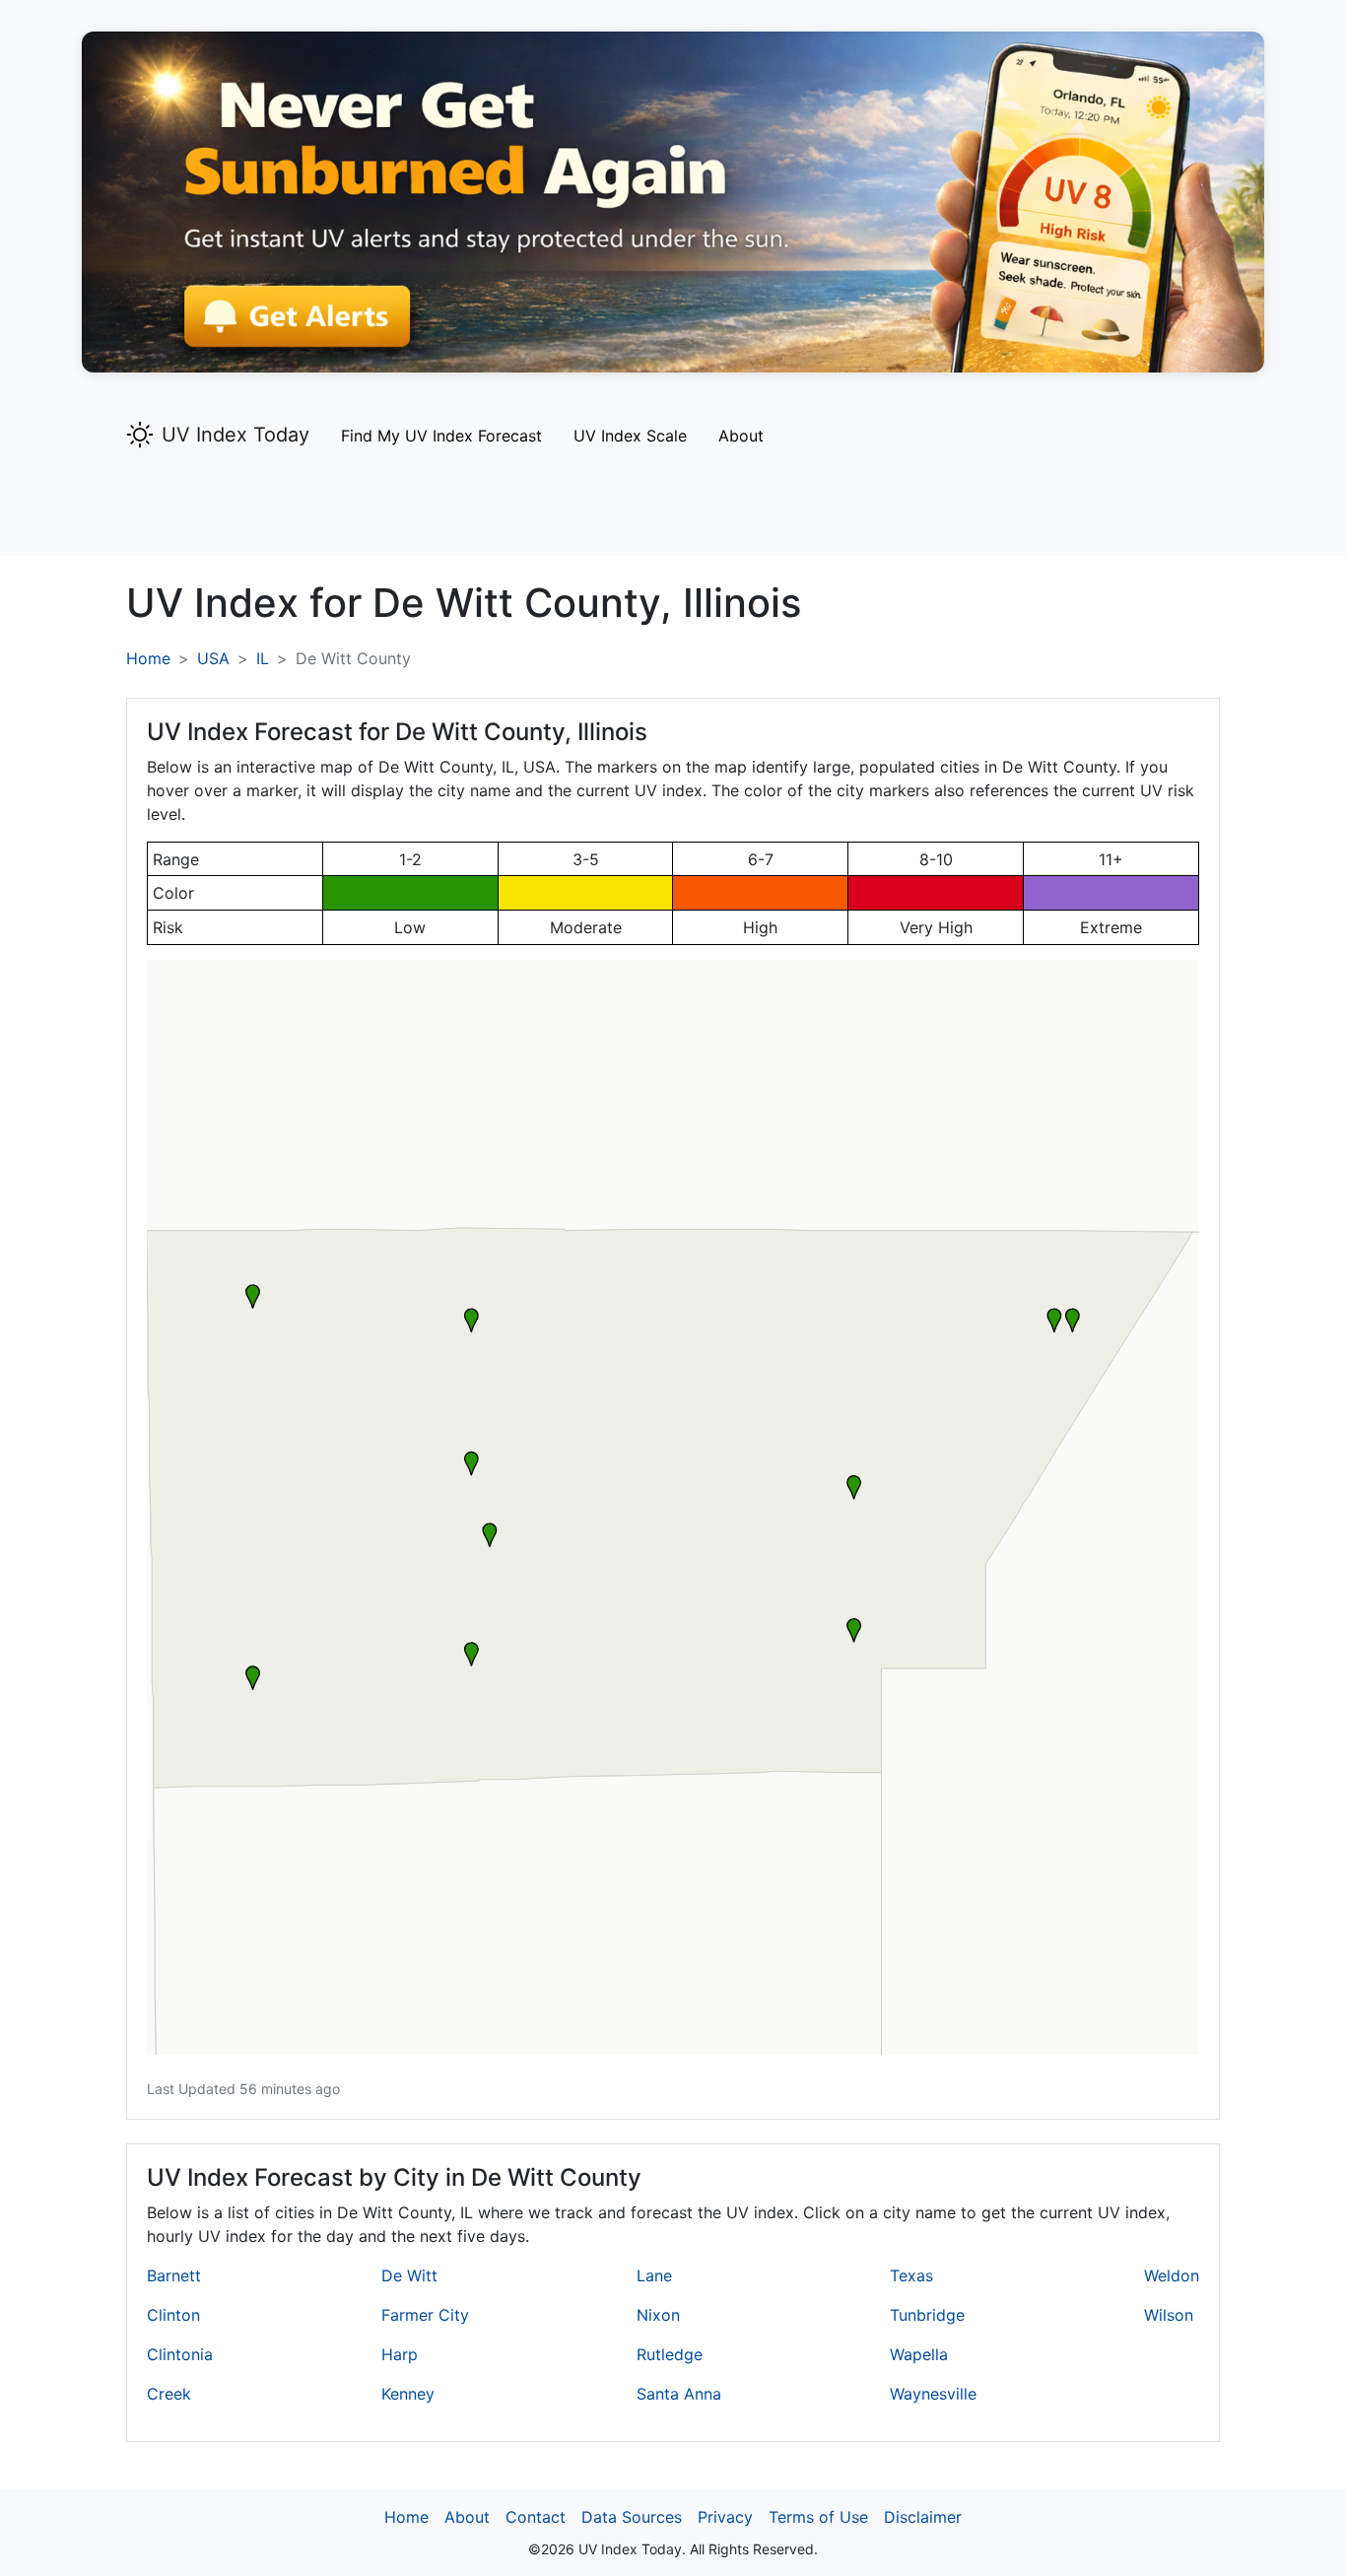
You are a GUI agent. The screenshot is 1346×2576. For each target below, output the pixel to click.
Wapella (919, 2354)
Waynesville (933, 2394)
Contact (536, 2517)
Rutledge (670, 2354)
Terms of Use (818, 2517)
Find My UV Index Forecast (441, 436)
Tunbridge (927, 2315)
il (263, 658)
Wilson (1169, 2315)
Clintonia (180, 2354)
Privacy (725, 2517)
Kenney (408, 2394)
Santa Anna (679, 2394)
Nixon (658, 2315)
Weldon (1172, 2275)
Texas (911, 2275)
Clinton (173, 2315)
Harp (400, 2354)
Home (148, 658)
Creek (169, 2394)
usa (213, 658)
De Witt (409, 2275)
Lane (654, 2275)
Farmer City (425, 2315)
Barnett (174, 2275)
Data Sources (632, 2517)
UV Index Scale (630, 436)
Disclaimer (923, 2517)
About (741, 436)
